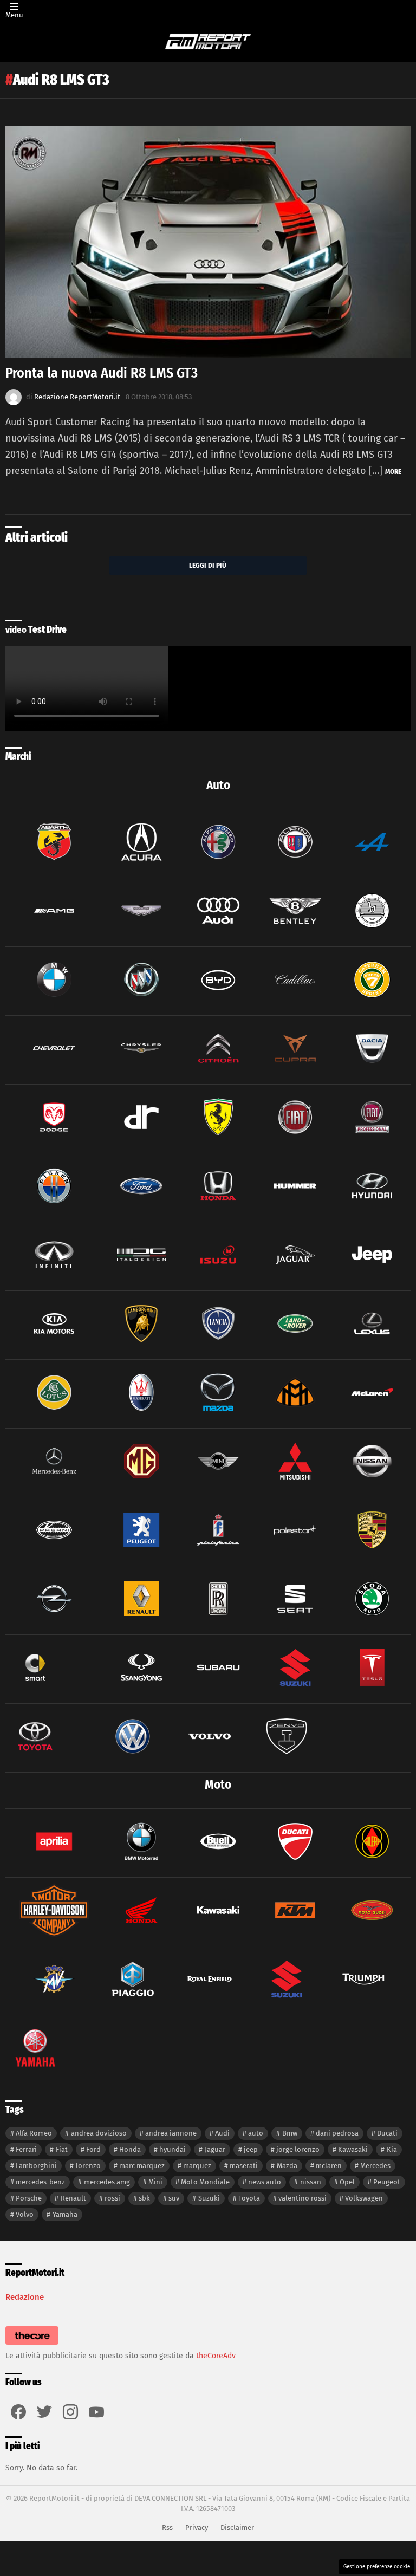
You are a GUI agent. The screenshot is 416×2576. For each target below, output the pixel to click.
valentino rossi (303, 2198)
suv (174, 2198)
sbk (144, 2198)
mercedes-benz (40, 2182)
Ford (93, 2149)
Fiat (62, 2149)
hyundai (173, 2149)
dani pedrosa (337, 2133)
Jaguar (215, 2149)
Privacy (197, 2528)
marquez (197, 2166)
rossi (112, 2198)
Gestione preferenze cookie (377, 2567)
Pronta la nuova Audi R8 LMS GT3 (102, 373)
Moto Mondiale (205, 2182)
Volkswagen (364, 2198)
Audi (222, 2133)
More (393, 472)
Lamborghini (36, 2166)
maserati (244, 2166)
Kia (392, 2149)
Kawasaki (353, 2149)
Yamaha (65, 2214)
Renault (73, 2198)
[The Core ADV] (32, 2345)
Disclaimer (237, 2528)
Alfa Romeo (34, 2133)
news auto (265, 2182)
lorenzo (88, 2166)
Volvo (25, 2214)
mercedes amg (107, 2182)
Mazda (287, 2166)
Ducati (387, 2133)
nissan (311, 2182)
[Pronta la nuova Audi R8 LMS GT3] (208, 242)
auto (256, 2133)
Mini (155, 2182)
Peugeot (387, 2182)
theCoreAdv (216, 2356)
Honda (130, 2149)
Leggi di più (208, 565)
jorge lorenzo (298, 2149)
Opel (347, 2182)
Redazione (25, 2297)
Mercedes (375, 2166)
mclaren (329, 2166)
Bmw (290, 2133)
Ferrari (26, 2149)
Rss (167, 2528)
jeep (251, 2149)
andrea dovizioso (99, 2133)
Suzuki (209, 2198)
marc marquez (142, 2166)
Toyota (249, 2198)
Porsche (29, 2198)
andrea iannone (171, 2133)
